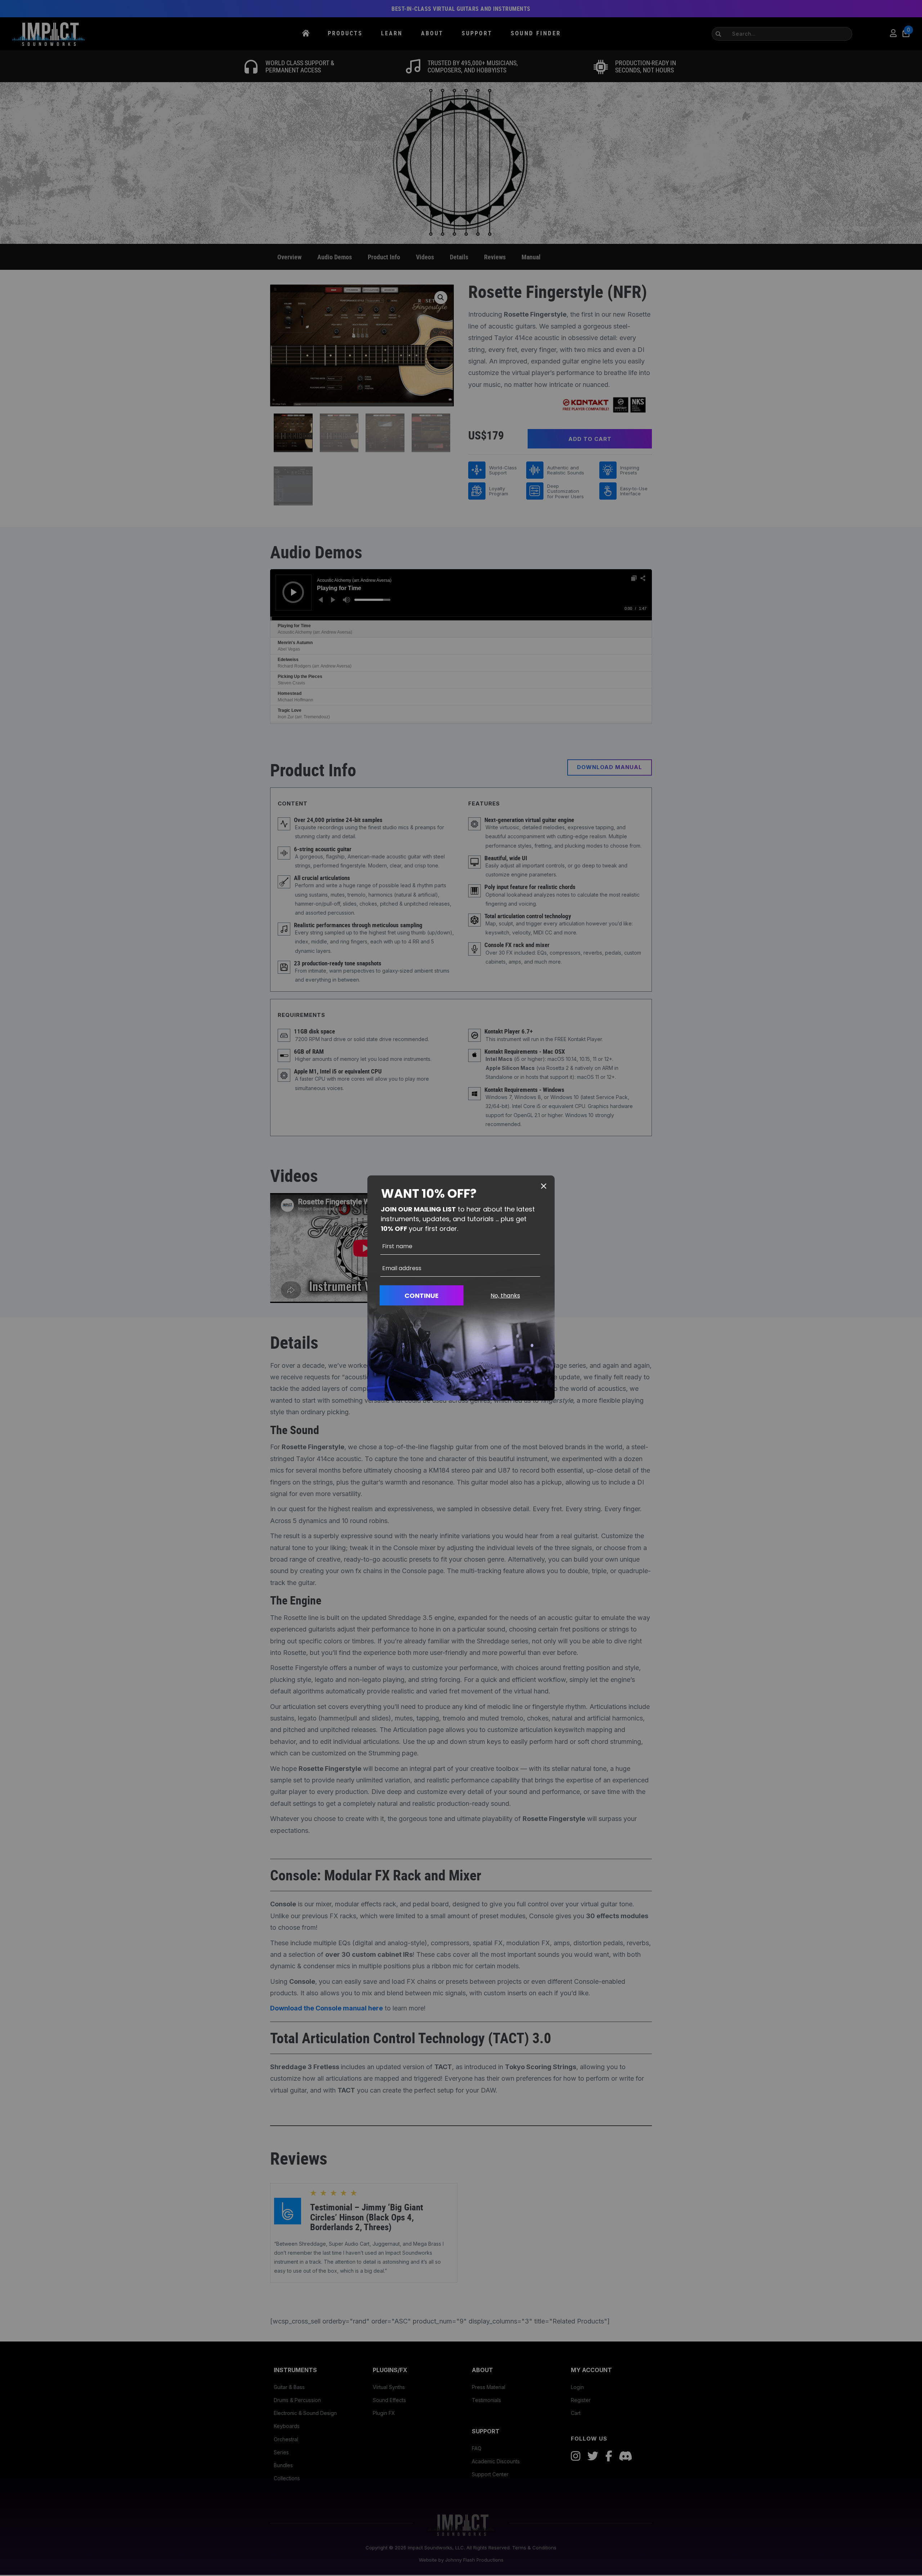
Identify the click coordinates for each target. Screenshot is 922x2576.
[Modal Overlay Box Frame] (461, 1288)
